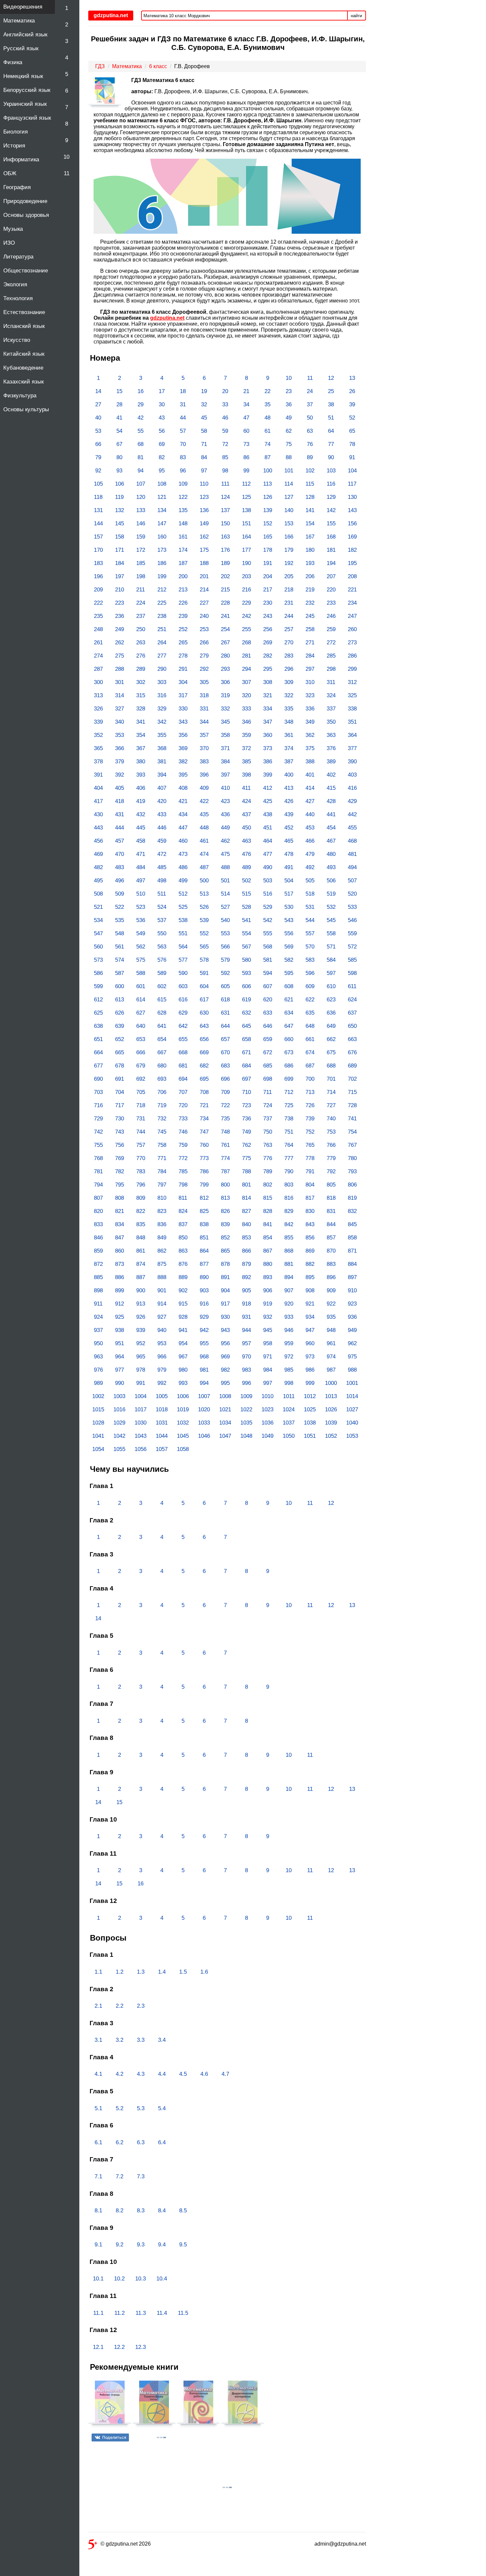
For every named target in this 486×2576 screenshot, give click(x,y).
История (14, 146)
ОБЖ (10, 173)
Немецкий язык (23, 76)
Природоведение (25, 201)
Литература (18, 257)
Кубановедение (23, 368)
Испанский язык (24, 326)
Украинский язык (25, 104)
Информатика (21, 160)
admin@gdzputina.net (340, 2544)
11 (67, 173)
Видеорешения (23, 7)
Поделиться (114, 2437)
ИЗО (9, 243)
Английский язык (25, 35)
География (17, 187)
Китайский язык (24, 354)
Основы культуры (26, 409)
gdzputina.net (167, 318)
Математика (19, 21)
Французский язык (27, 118)
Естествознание (24, 312)
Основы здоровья (26, 215)
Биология (16, 132)
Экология (15, 284)
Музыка (13, 229)
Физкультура (20, 396)
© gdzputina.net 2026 (126, 2544)
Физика (13, 62)
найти (356, 16)
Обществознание (26, 271)
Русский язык (21, 48)
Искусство (17, 340)
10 (66, 157)
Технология (18, 298)
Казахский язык (23, 382)
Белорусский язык (27, 90)
